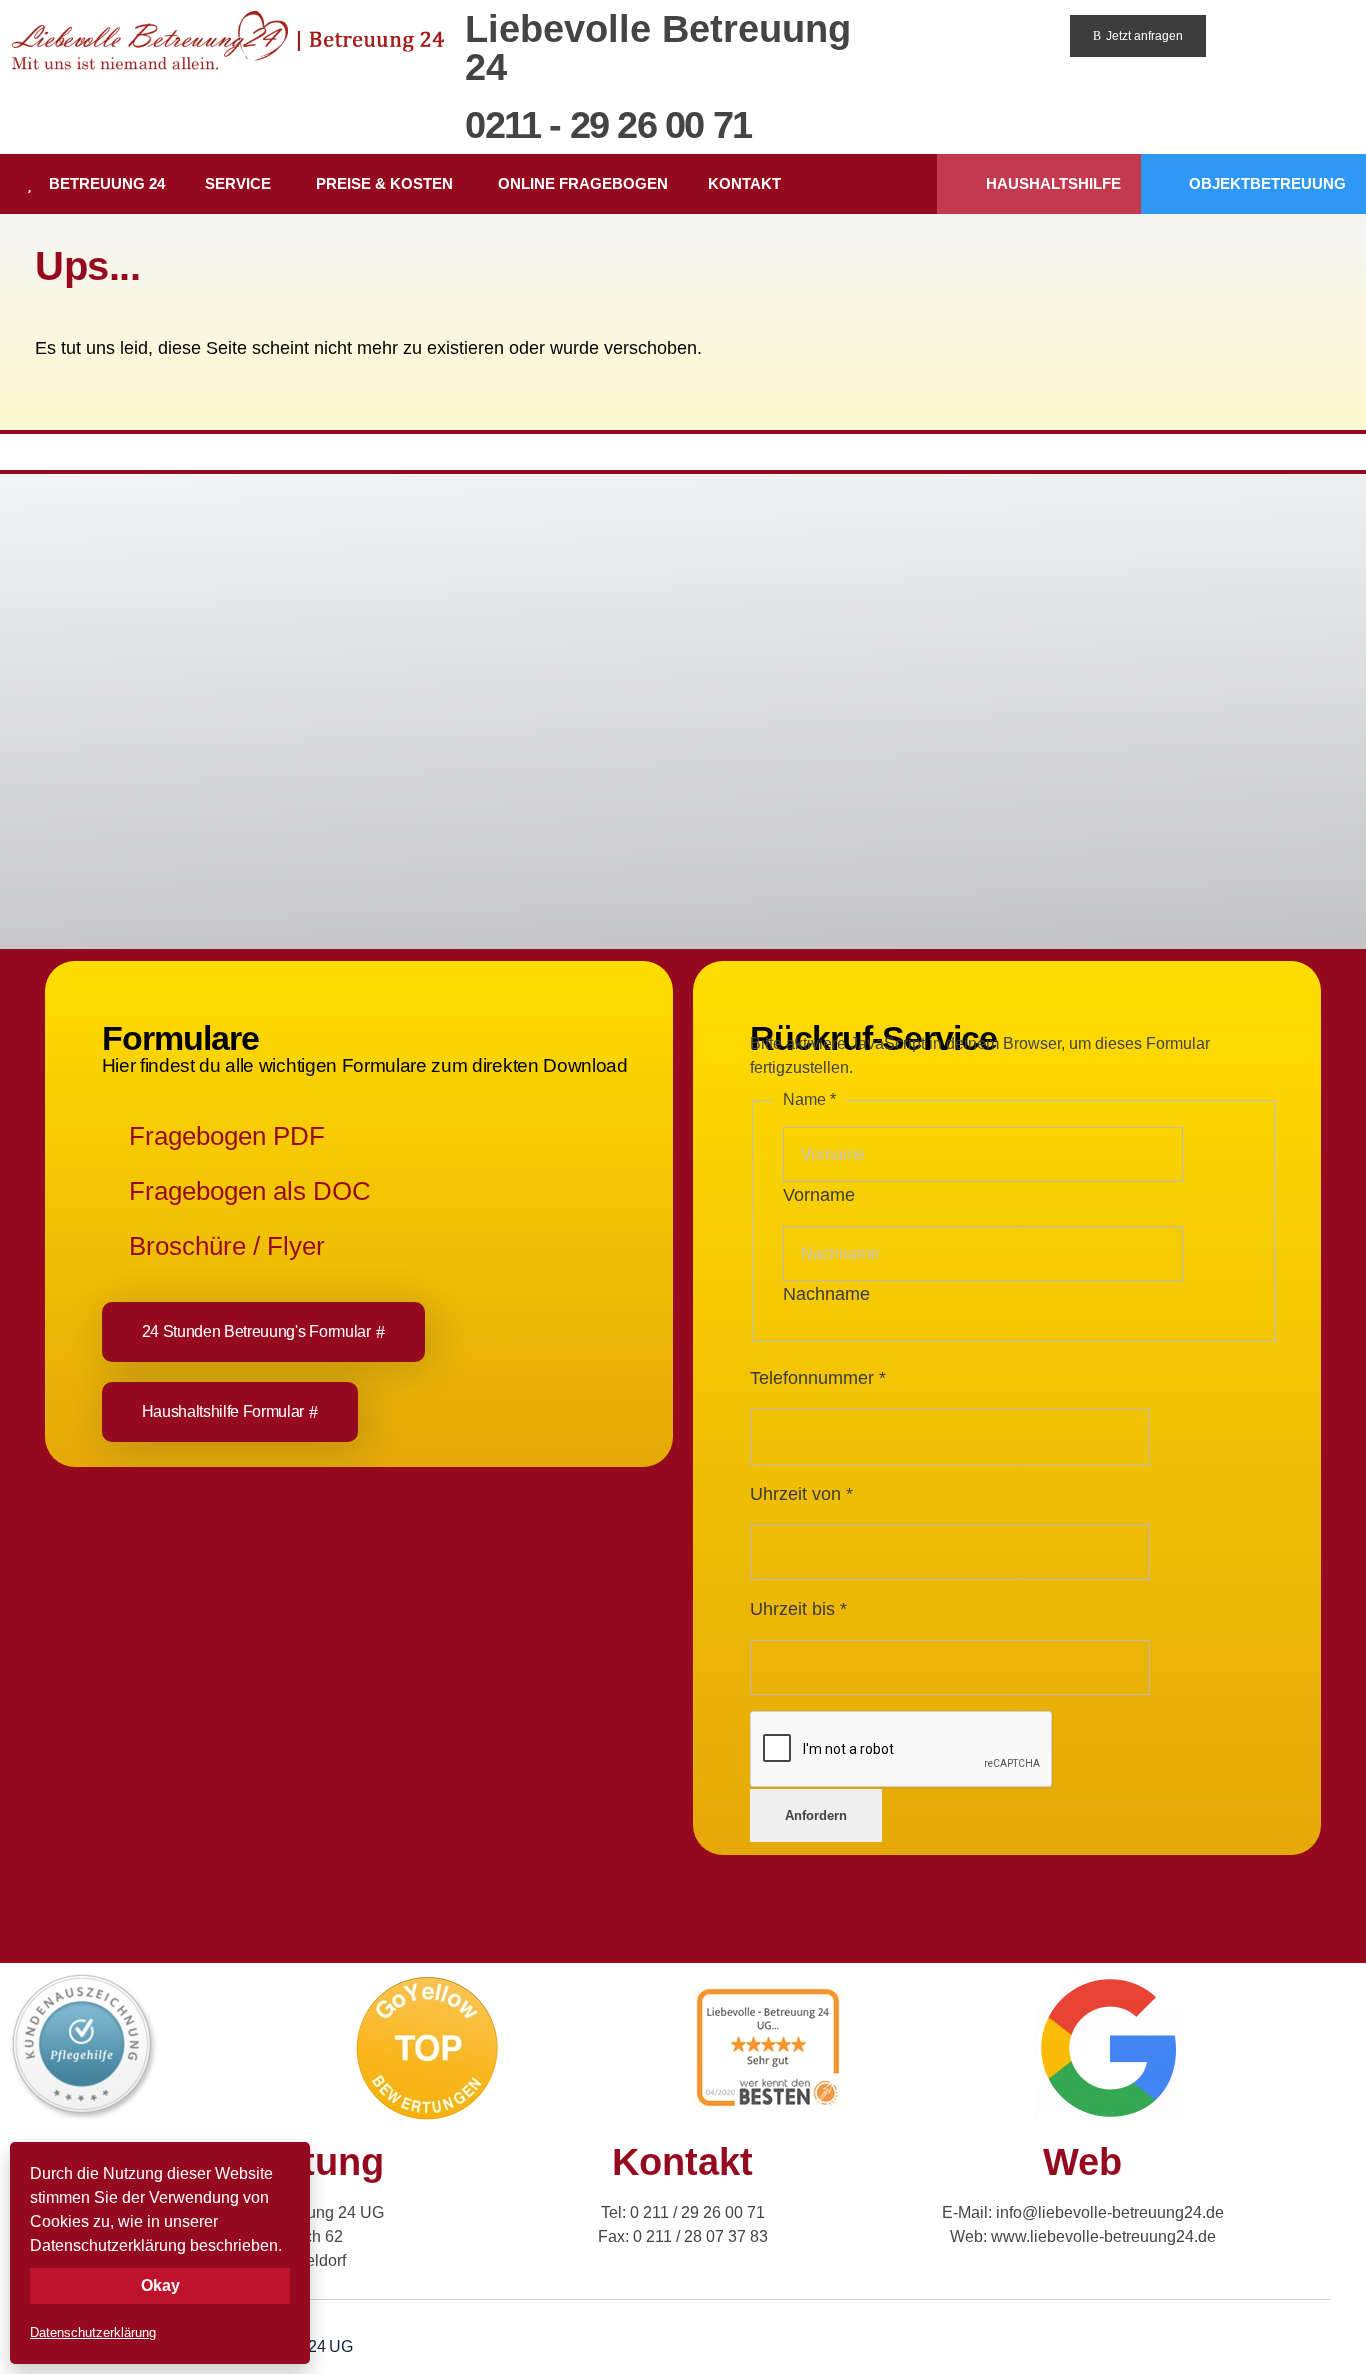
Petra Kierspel (496, 632)
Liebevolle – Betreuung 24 (189, 669)
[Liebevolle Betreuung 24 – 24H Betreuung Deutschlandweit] (227, 40)
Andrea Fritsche (1154, 632)
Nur (790, 632)
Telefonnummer (818, 1378)
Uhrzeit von (801, 1494)
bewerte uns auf (246, 754)
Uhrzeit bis (798, 1609)
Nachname (826, 1294)
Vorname (819, 1195)
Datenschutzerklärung (93, 2332)
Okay (160, 2285)
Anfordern (816, 1815)
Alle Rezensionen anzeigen (119, 754)
